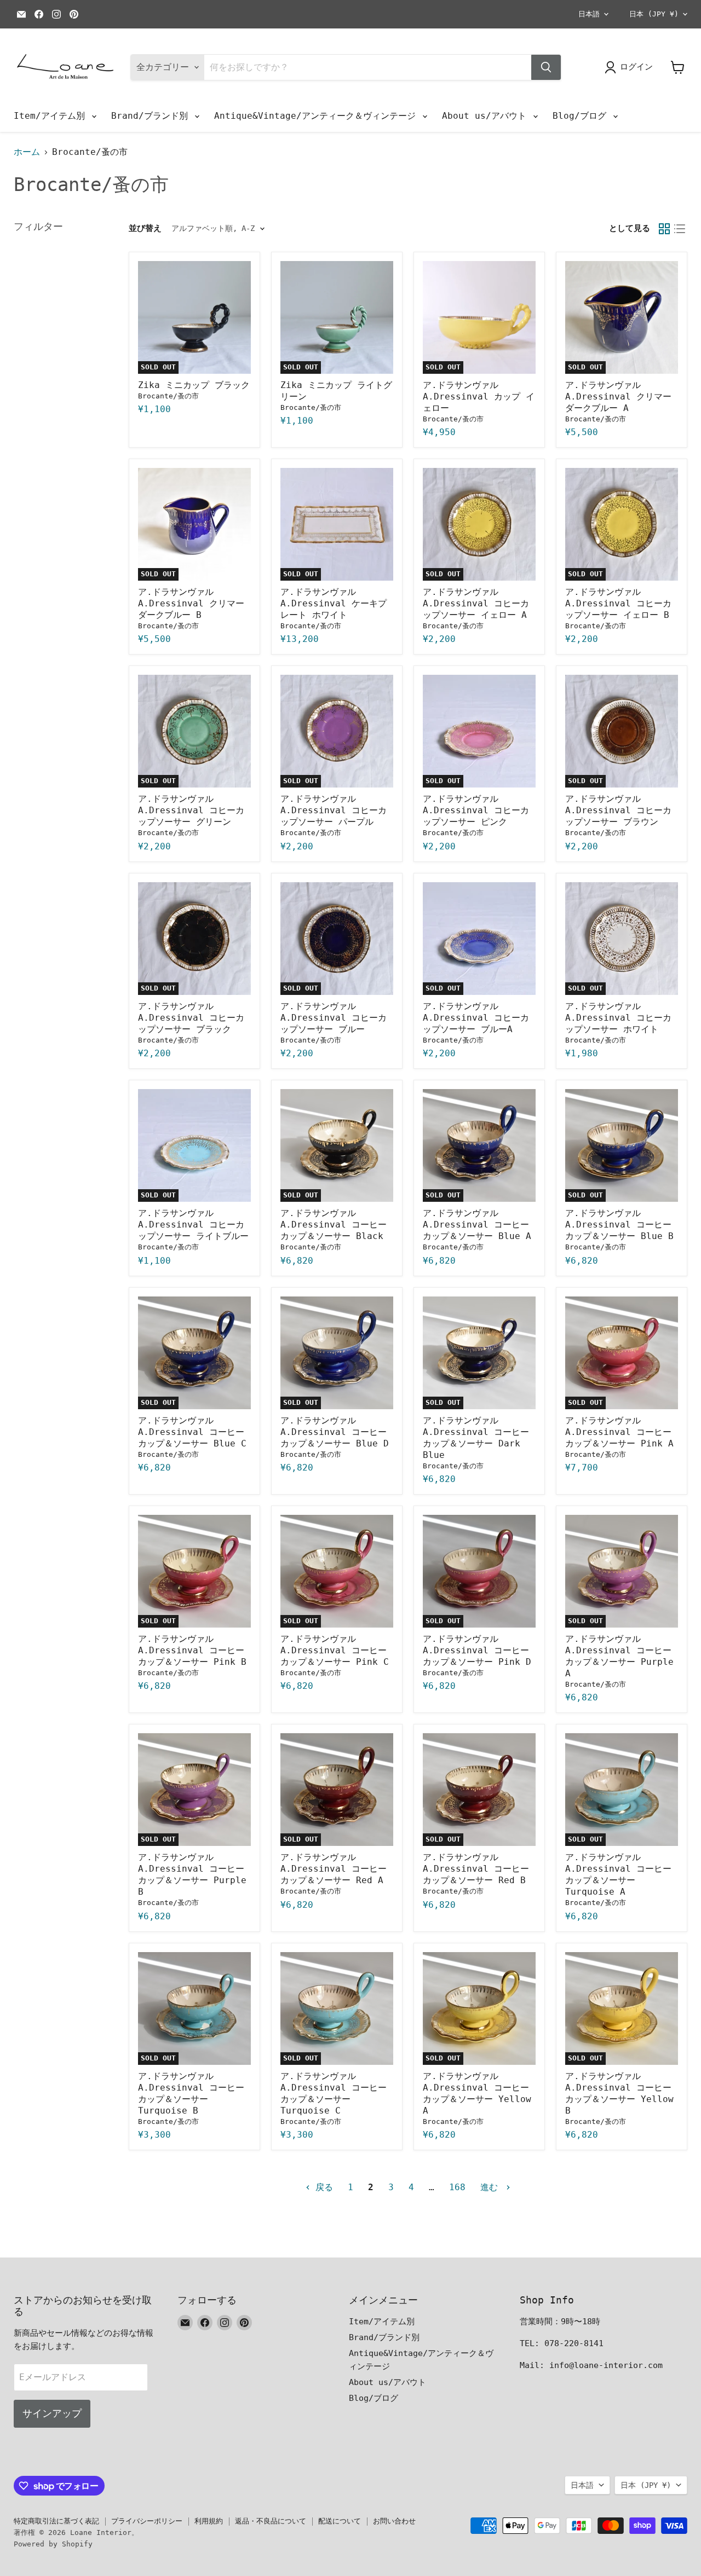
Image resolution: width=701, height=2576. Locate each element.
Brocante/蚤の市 (168, 396)
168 (457, 2187)
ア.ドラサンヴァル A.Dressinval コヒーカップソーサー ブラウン (618, 810)
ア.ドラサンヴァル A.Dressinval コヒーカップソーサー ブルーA (476, 1018)
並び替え (145, 228)
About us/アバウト (487, 116)
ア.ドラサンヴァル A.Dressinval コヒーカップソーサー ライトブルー (193, 1225)
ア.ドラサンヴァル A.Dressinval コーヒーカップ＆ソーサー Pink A (619, 1432)
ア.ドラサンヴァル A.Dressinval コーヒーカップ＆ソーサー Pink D (477, 1650)
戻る (321, 2187)
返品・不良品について (271, 2521)
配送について (340, 2521)
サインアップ (52, 2413)
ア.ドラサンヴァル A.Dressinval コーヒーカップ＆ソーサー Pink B (192, 1650)
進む (492, 2187)
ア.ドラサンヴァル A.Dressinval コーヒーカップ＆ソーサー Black (334, 1225)
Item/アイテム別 (52, 116)
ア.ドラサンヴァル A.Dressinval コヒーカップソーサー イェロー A (476, 603)
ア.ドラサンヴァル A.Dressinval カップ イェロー (479, 396)
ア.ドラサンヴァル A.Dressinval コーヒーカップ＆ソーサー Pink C (335, 1650)
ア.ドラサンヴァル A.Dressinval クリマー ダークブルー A (618, 396)
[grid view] (664, 229)
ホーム (27, 152)
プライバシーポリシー (147, 2521)
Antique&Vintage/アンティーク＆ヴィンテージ (318, 116)
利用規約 (209, 2521)
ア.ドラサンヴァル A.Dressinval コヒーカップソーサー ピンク (476, 810)
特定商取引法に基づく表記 (56, 2521)
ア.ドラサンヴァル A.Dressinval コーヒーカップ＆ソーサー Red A (334, 1869)
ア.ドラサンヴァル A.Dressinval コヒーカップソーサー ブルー (334, 1018)
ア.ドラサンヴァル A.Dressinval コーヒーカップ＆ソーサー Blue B (619, 1225)
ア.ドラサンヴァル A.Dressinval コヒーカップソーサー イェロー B (618, 603)
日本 (654, 14)
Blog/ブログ (582, 116)
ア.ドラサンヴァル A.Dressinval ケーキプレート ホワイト (334, 603)
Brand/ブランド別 (152, 116)
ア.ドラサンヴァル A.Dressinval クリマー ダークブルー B (191, 603)
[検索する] (546, 67)
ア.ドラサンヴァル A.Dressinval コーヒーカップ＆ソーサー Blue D (335, 1432)
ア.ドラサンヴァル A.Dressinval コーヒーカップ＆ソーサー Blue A (477, 1225)
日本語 (589, 14)
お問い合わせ (394, 2521)
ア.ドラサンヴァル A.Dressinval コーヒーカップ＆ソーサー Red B (476, 1869)
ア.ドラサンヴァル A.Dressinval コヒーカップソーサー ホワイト (618, 1018)
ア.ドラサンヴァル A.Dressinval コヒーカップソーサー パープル (334, 810)
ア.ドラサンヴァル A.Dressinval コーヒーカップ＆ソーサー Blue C (192, 1432)
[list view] (680, 229)
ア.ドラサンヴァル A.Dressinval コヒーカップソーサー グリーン (191, 810)
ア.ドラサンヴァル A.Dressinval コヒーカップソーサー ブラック (191, 1018)
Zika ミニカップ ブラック (194, 385)
